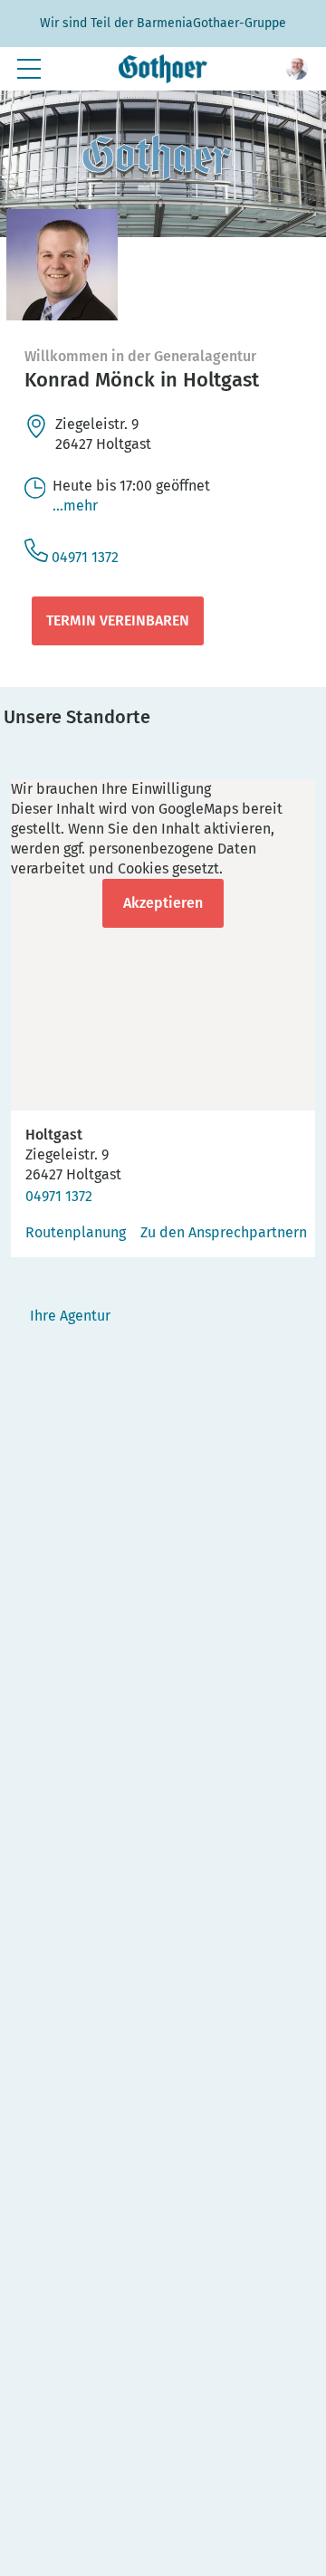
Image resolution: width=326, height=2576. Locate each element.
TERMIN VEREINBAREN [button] (118, 620)
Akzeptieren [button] (163, 903)
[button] (297, 69)
